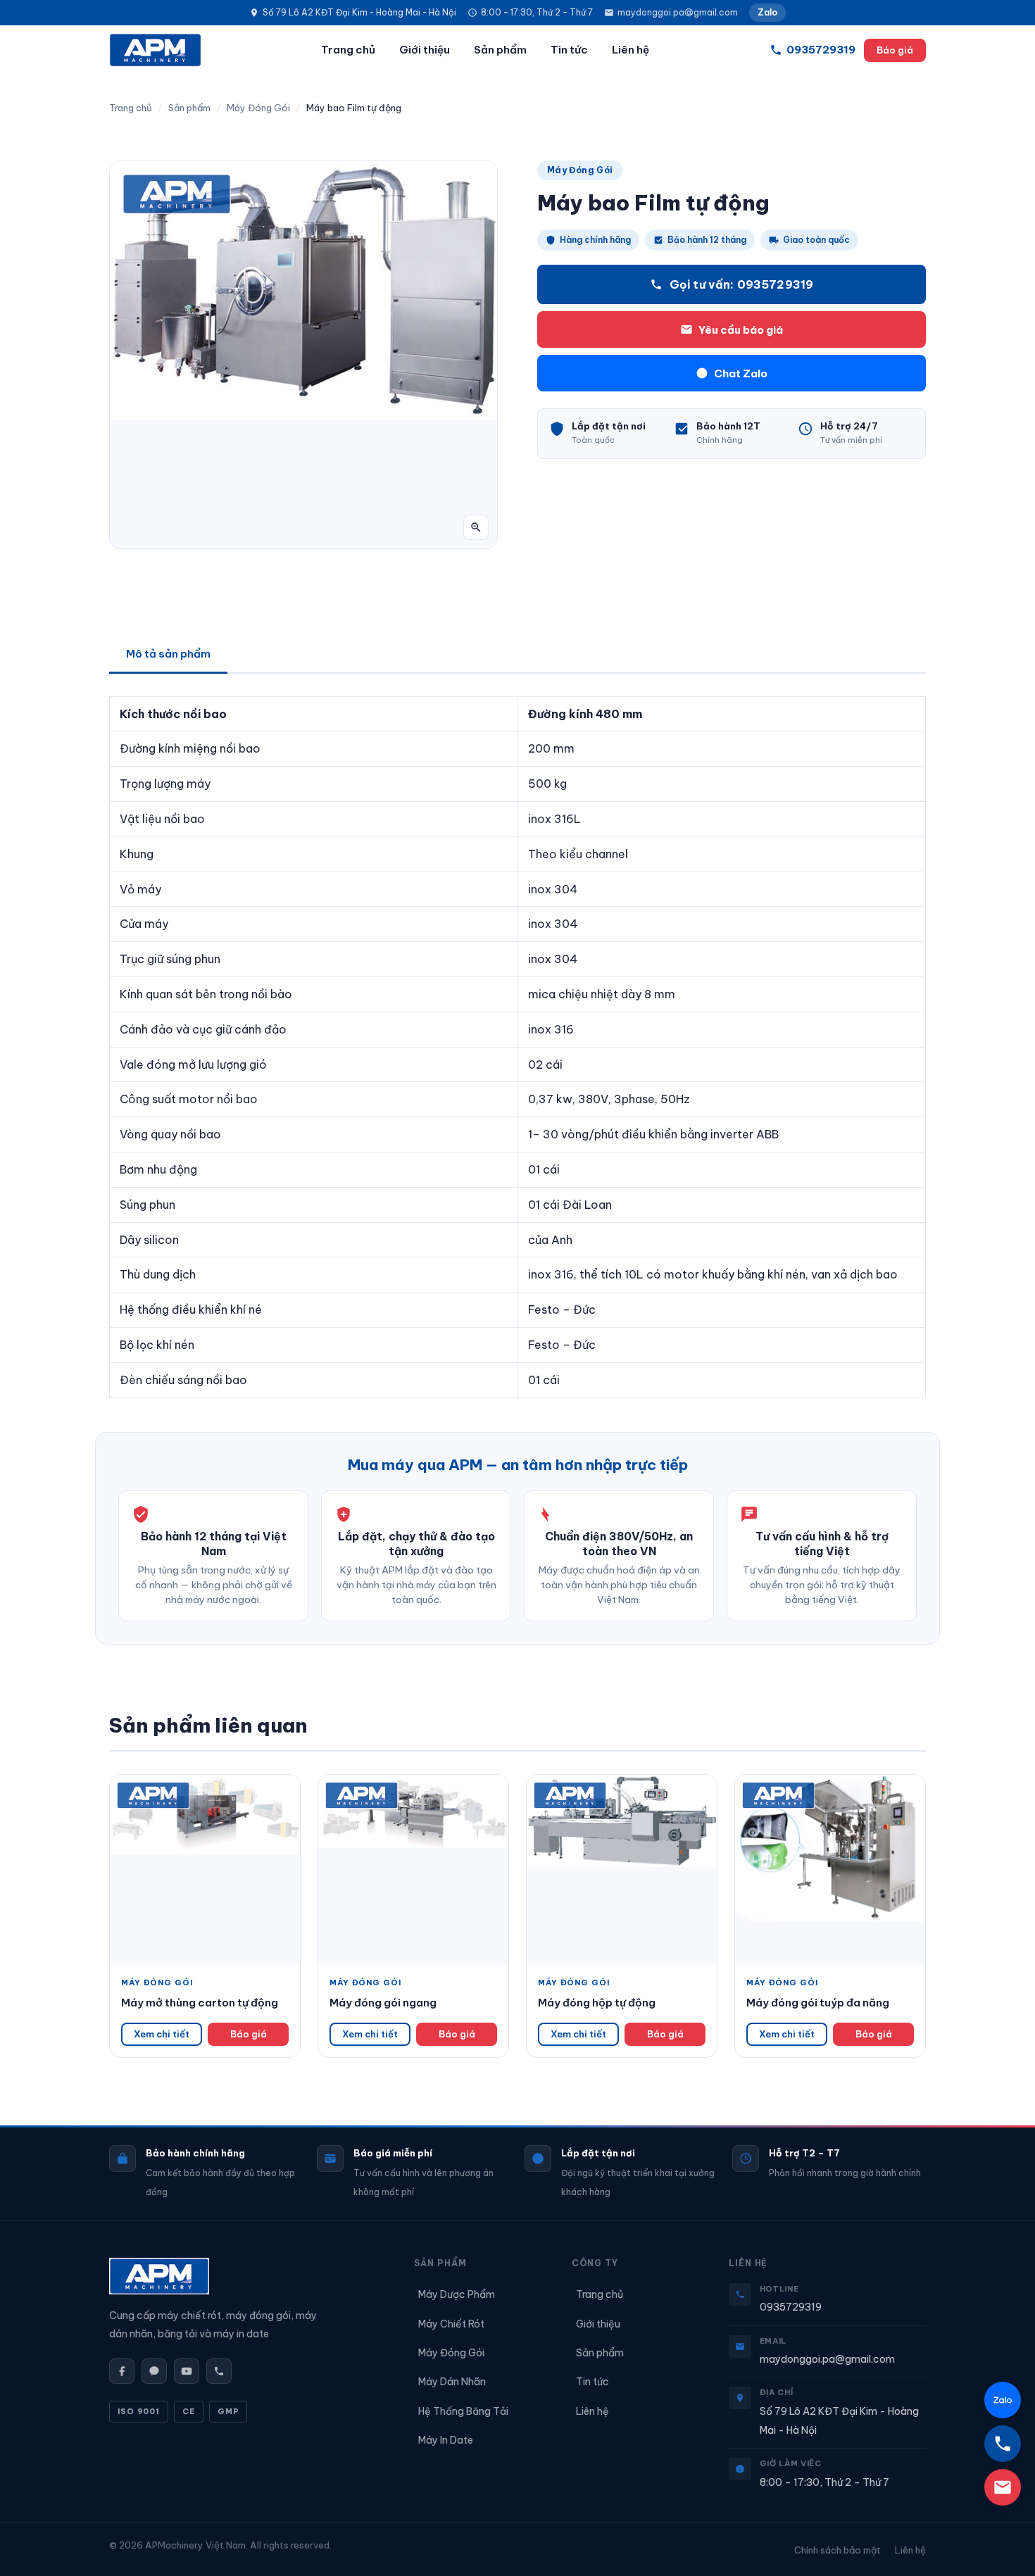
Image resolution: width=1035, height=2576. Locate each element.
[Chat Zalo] (1003, 2400)
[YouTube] (187, 2371)
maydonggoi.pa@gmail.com (678, 12)
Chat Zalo (734, 373)
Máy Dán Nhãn (452, 2382)
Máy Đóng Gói (258, 108)
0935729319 (791, 2307)
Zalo (767, 12)
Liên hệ (631, 50)
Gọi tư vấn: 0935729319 (742, 284)
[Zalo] (154, 2371)
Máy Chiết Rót (451, 2324)
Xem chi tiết (162, 2034)
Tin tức (569, 50)
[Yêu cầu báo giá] (1003, 2487)
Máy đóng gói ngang (383, 2003)
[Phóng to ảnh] (476, 527)
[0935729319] (1003, 2444)
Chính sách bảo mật (838, 2550)
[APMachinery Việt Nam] (155, 50)
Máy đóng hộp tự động (597, 2003)
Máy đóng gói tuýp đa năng (818, 2003)
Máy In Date (446, 2440)
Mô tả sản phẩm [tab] (168, 654)
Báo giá (895, 50)
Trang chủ (348, 50)
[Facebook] (122, 2371)
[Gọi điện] (219, 2371)
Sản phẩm (500, 50)
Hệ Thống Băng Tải (463, 2411)
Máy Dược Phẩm (457, 2294)
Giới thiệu (425, 50)
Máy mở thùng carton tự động (200, 2003)
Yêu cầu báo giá (741, 330)
